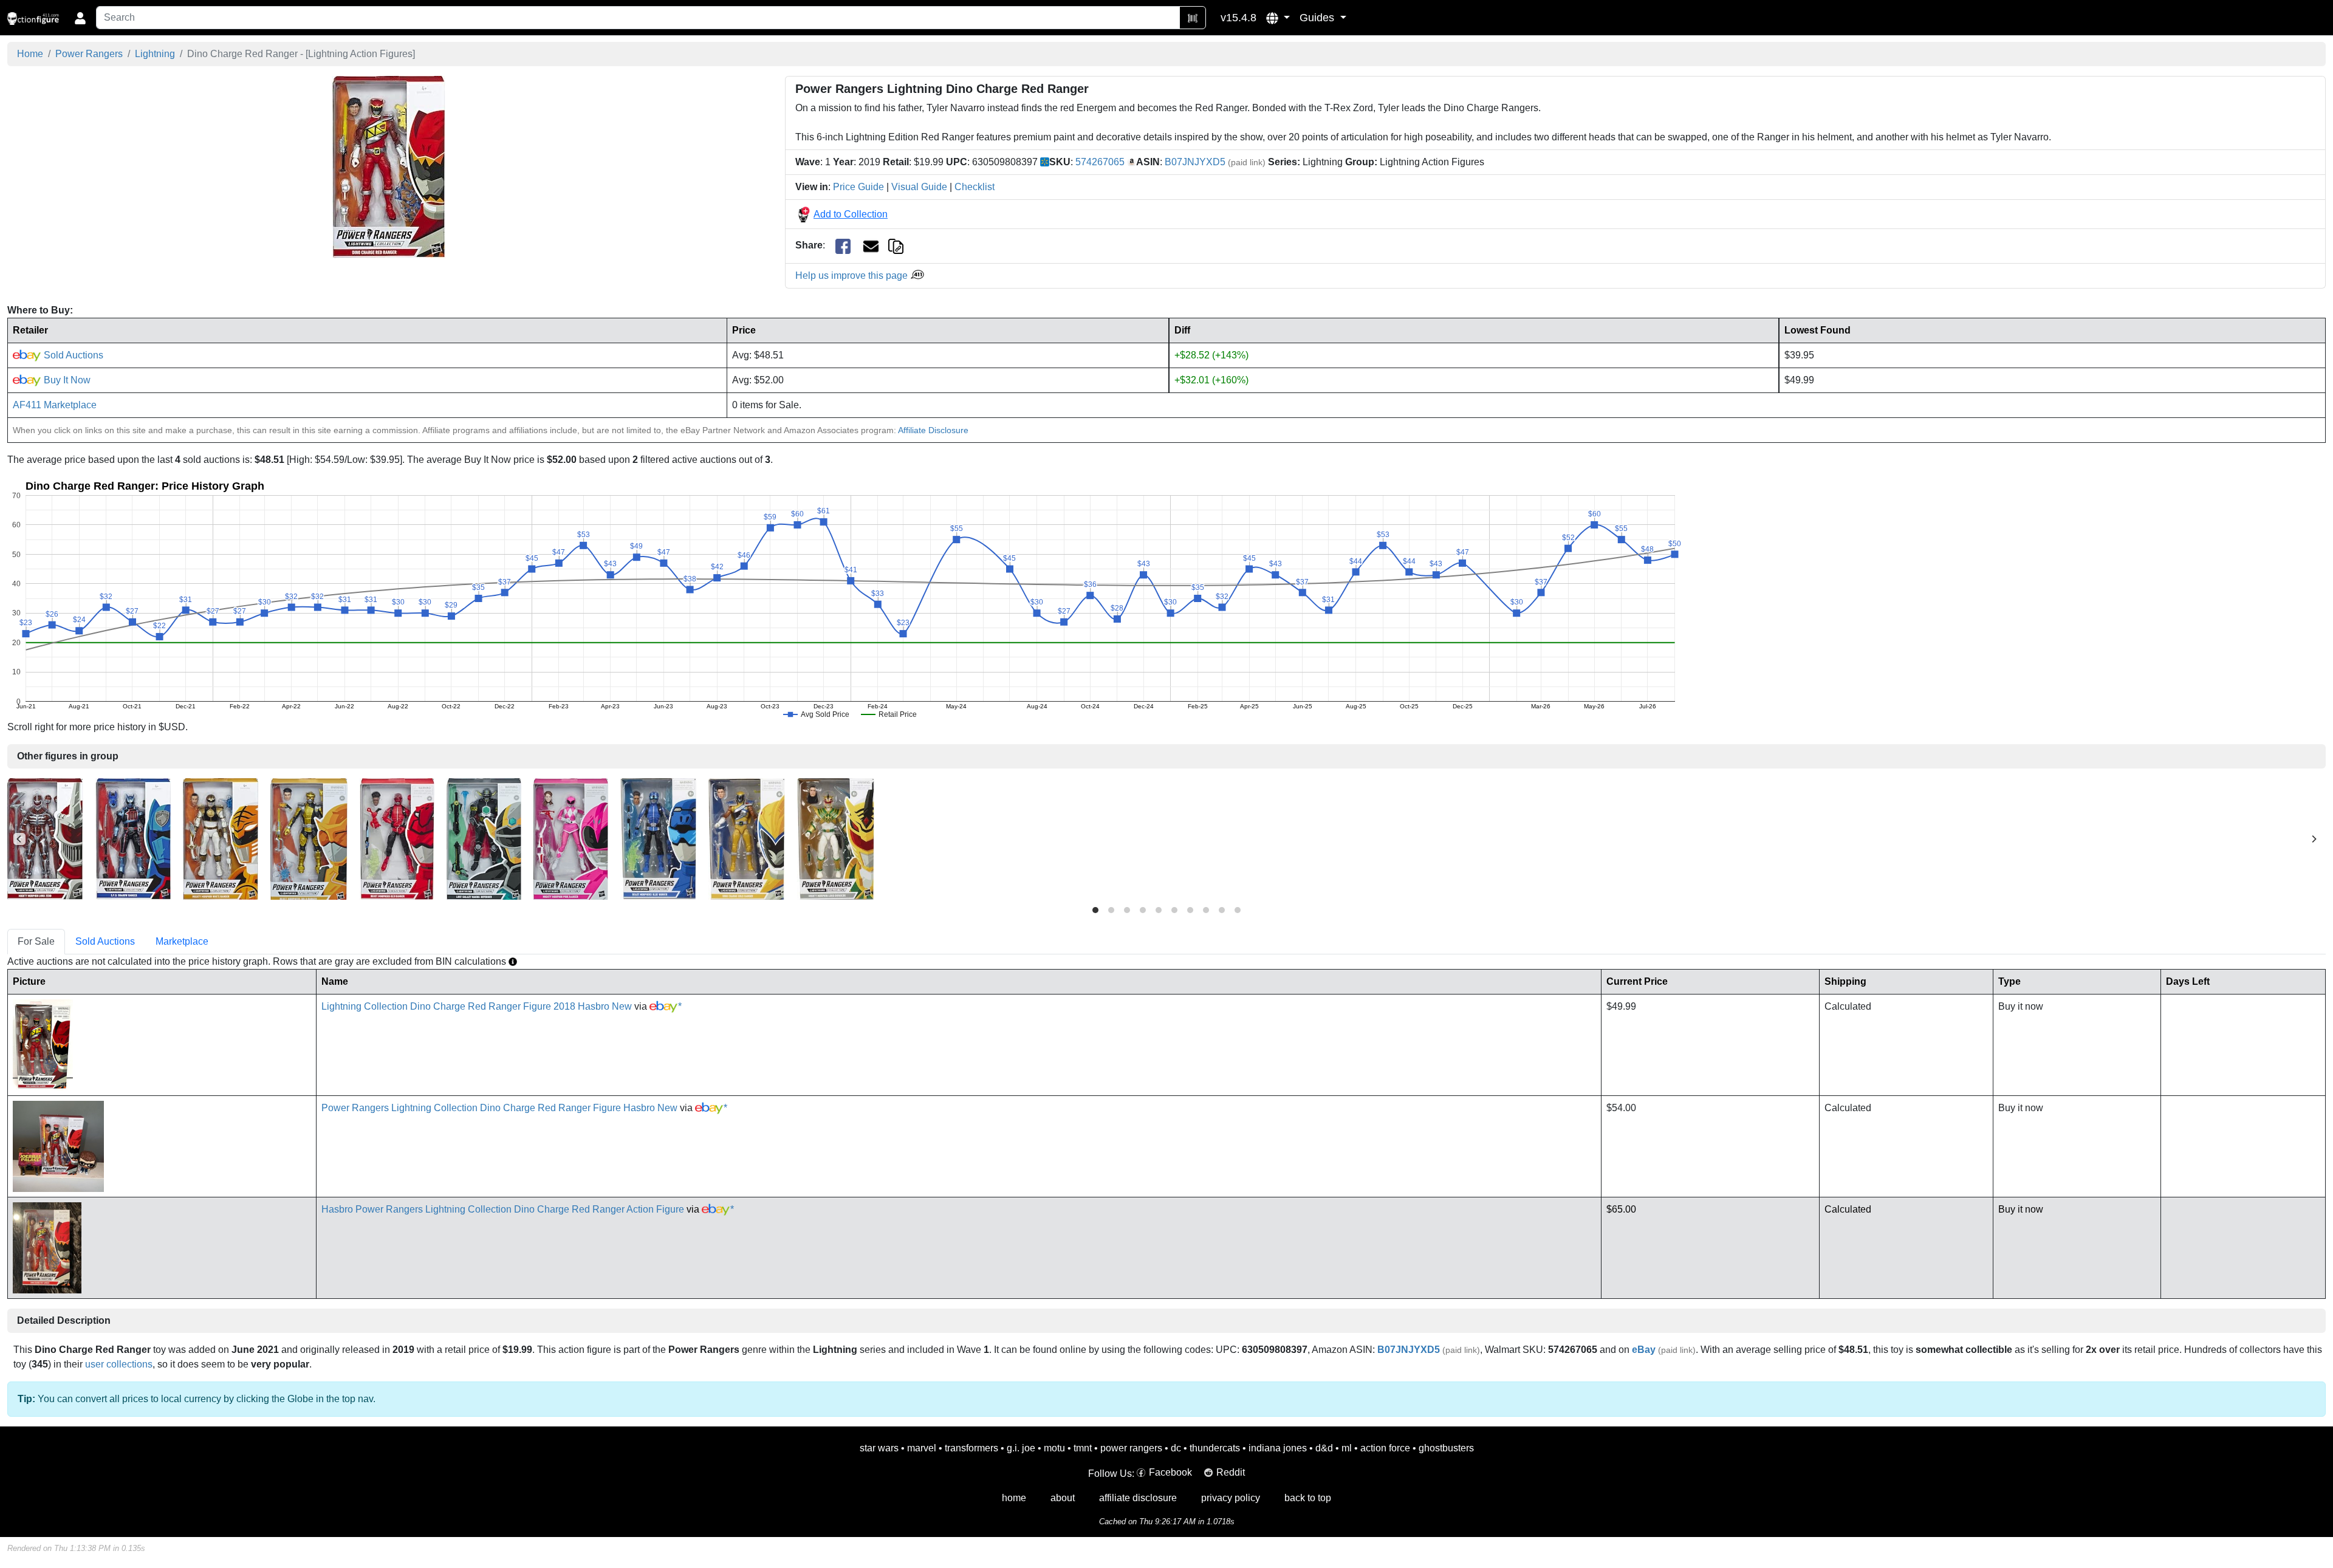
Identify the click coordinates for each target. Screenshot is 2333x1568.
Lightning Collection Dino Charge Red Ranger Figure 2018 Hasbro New (477, 1006)
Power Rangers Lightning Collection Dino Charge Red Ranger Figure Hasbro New (499, 1108)
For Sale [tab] (36, 941)
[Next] (2314, 839)
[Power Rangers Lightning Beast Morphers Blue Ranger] (658, 838)
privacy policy (1231, 1498)
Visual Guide (919, 187)
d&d (1324, 1448)
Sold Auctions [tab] (105, 941)
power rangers (1131, 1448)
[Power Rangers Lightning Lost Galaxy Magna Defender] (484, 838)
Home (30, 54)
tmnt (1083, 1448)
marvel (922, 1448)
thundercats (1215, 1448)
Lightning (155, 54)
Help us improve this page (853, 276)
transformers (971, 1448)
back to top (1308, 1498)
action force (1385, 1448)
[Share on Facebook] (843, 246)
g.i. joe (1021, 1448)
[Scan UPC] (1193, 18)
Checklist (975, 187)
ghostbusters (1446, 1448)
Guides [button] (1318, 18)
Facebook (1170, 1472)
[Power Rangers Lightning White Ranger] (221, 838)
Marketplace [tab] (182, 941)
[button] (1278, 18)
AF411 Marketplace (55, 405)
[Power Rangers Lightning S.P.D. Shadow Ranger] (133, 838)
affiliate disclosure (1138, 1498)
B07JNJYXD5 (1195, 162)
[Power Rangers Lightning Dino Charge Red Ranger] (389, 167)
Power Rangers (89, 54)
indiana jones (1278, 1448)
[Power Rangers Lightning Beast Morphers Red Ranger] (397, 838)
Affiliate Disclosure (933, 430)
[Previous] (19, 839)
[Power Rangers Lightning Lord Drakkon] (836, 838)
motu (1054, 1448)
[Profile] (80, 18)
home (1014, 1498)
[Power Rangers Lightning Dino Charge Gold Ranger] (747, 838)
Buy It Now (66, 380)
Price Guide (858, 187)
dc (1176, 1448)
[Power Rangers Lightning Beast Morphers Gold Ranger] (309, 838)
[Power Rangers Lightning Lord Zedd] (45, 838)
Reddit (1231, 1472)
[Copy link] (896, 245)
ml (1347, 1448)
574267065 (1100, 162)
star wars (879, 1448)
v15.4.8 (1238, 18)
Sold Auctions (72, 355)
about (1063, 1498)
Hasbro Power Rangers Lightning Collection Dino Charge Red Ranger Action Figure (503, 1209)
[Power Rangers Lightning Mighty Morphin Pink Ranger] (571, 838)
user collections (119, 1364)
